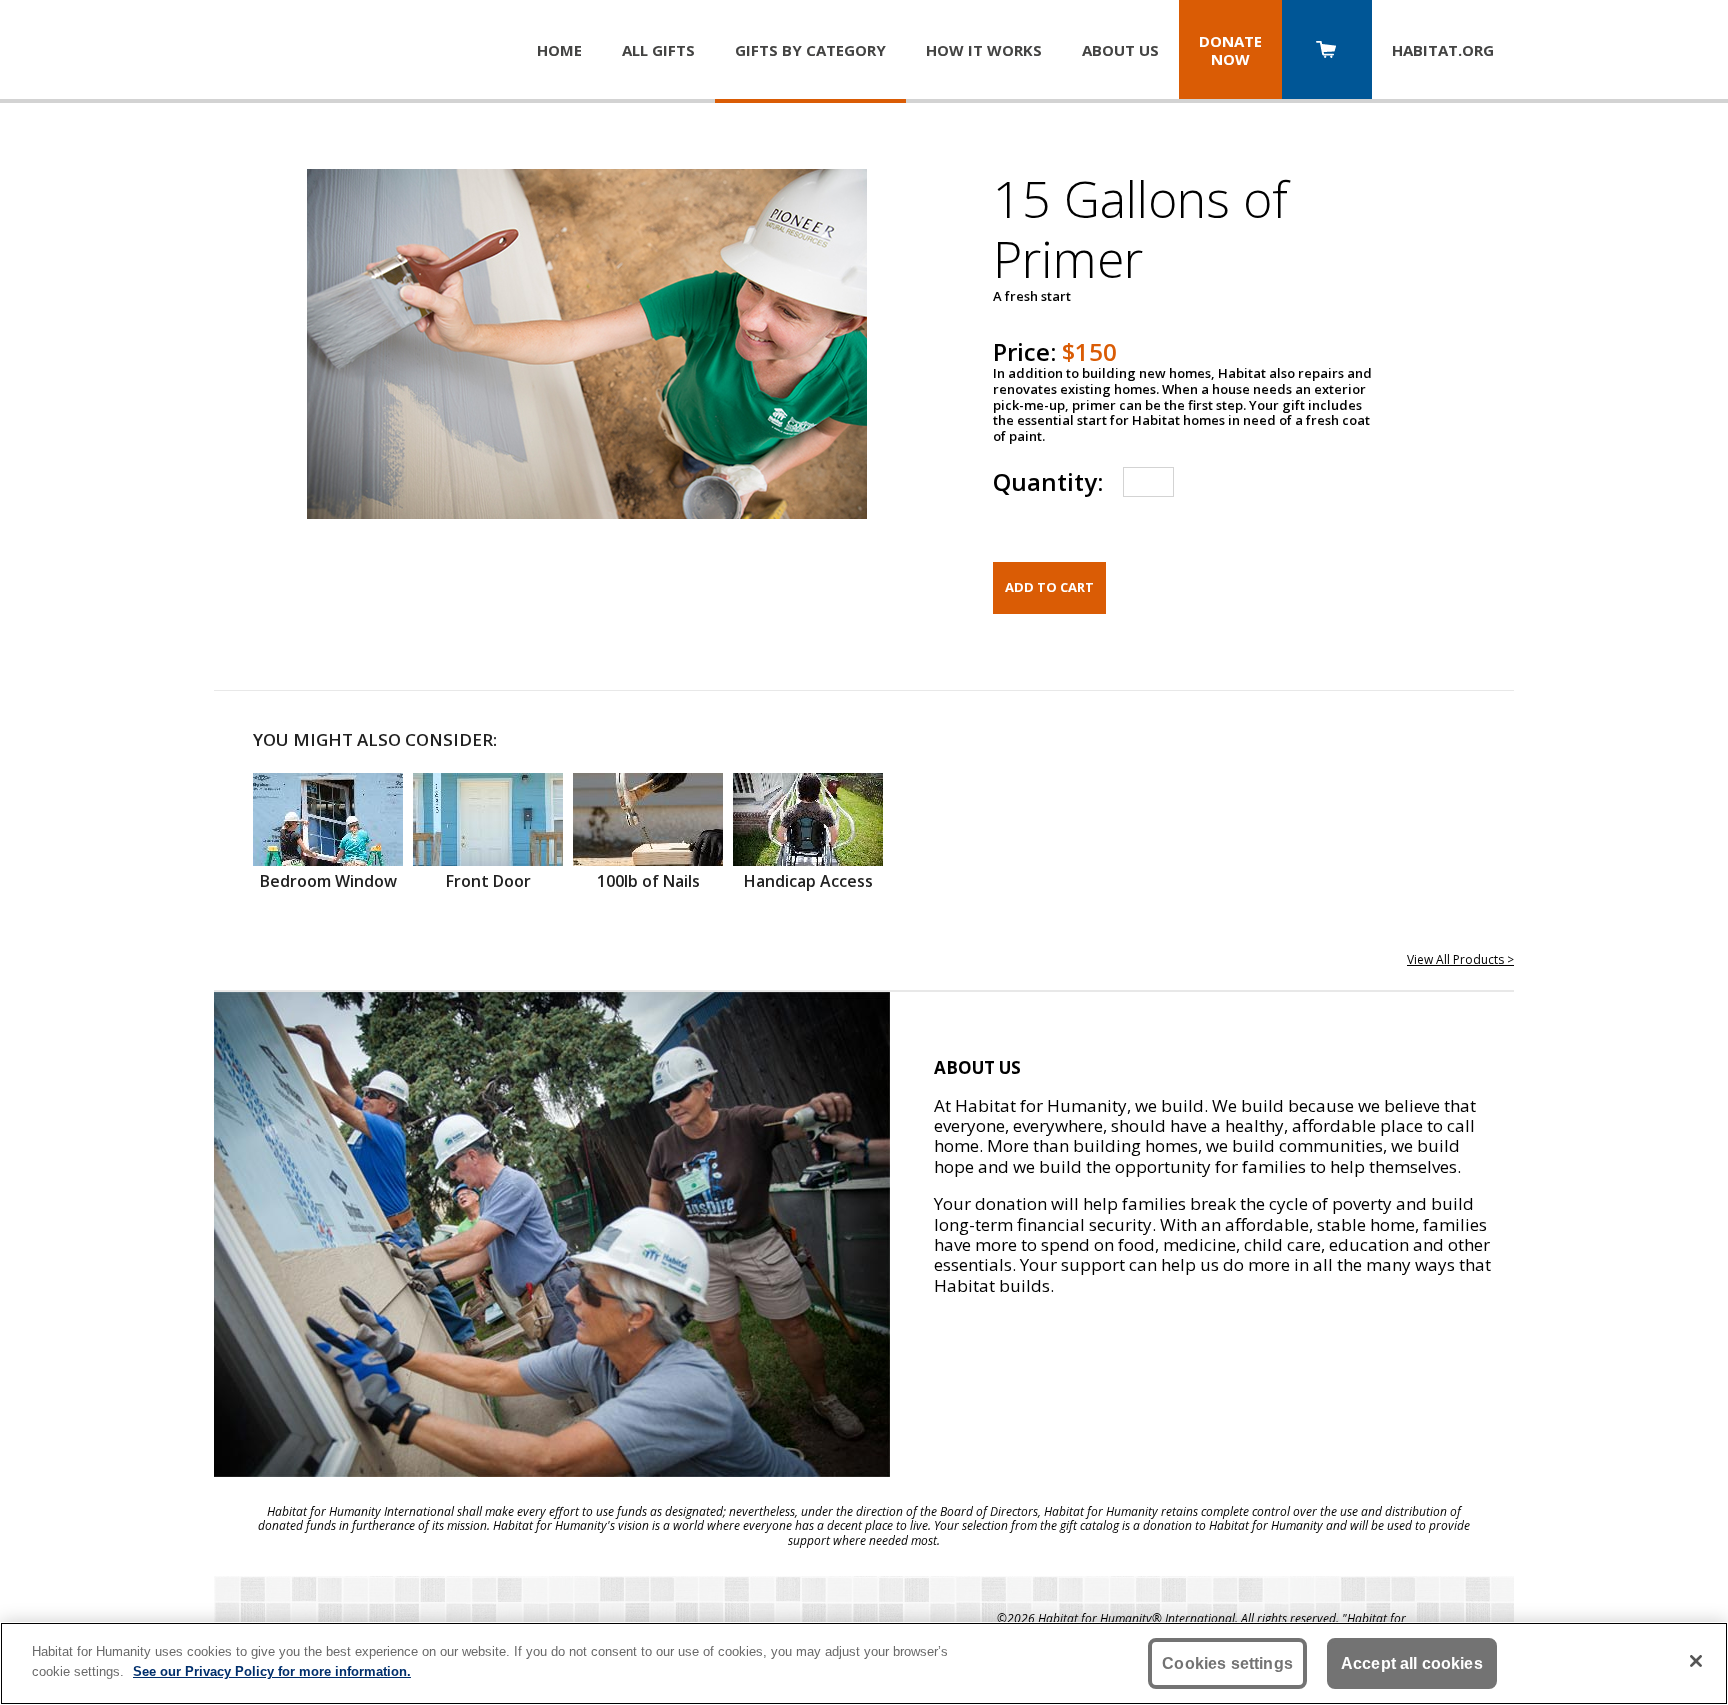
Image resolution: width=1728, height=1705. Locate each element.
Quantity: (1048, 481)
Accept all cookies (1412, 1663)
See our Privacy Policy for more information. (272, 1670)
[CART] (1327, 51)
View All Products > (1460, 959)
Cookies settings (1227, 1663)
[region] (864, 1663)
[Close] (1696, 1661)
